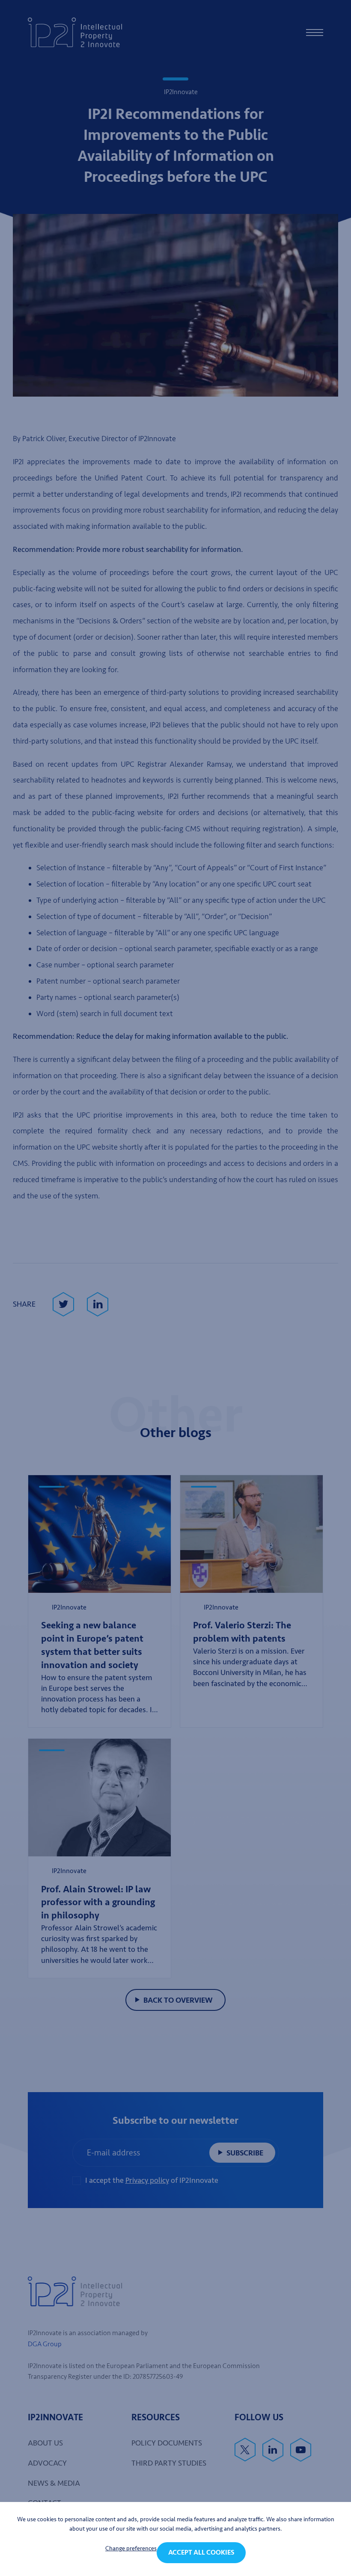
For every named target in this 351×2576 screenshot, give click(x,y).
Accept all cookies (201, 2552)
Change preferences (131, 2548)
